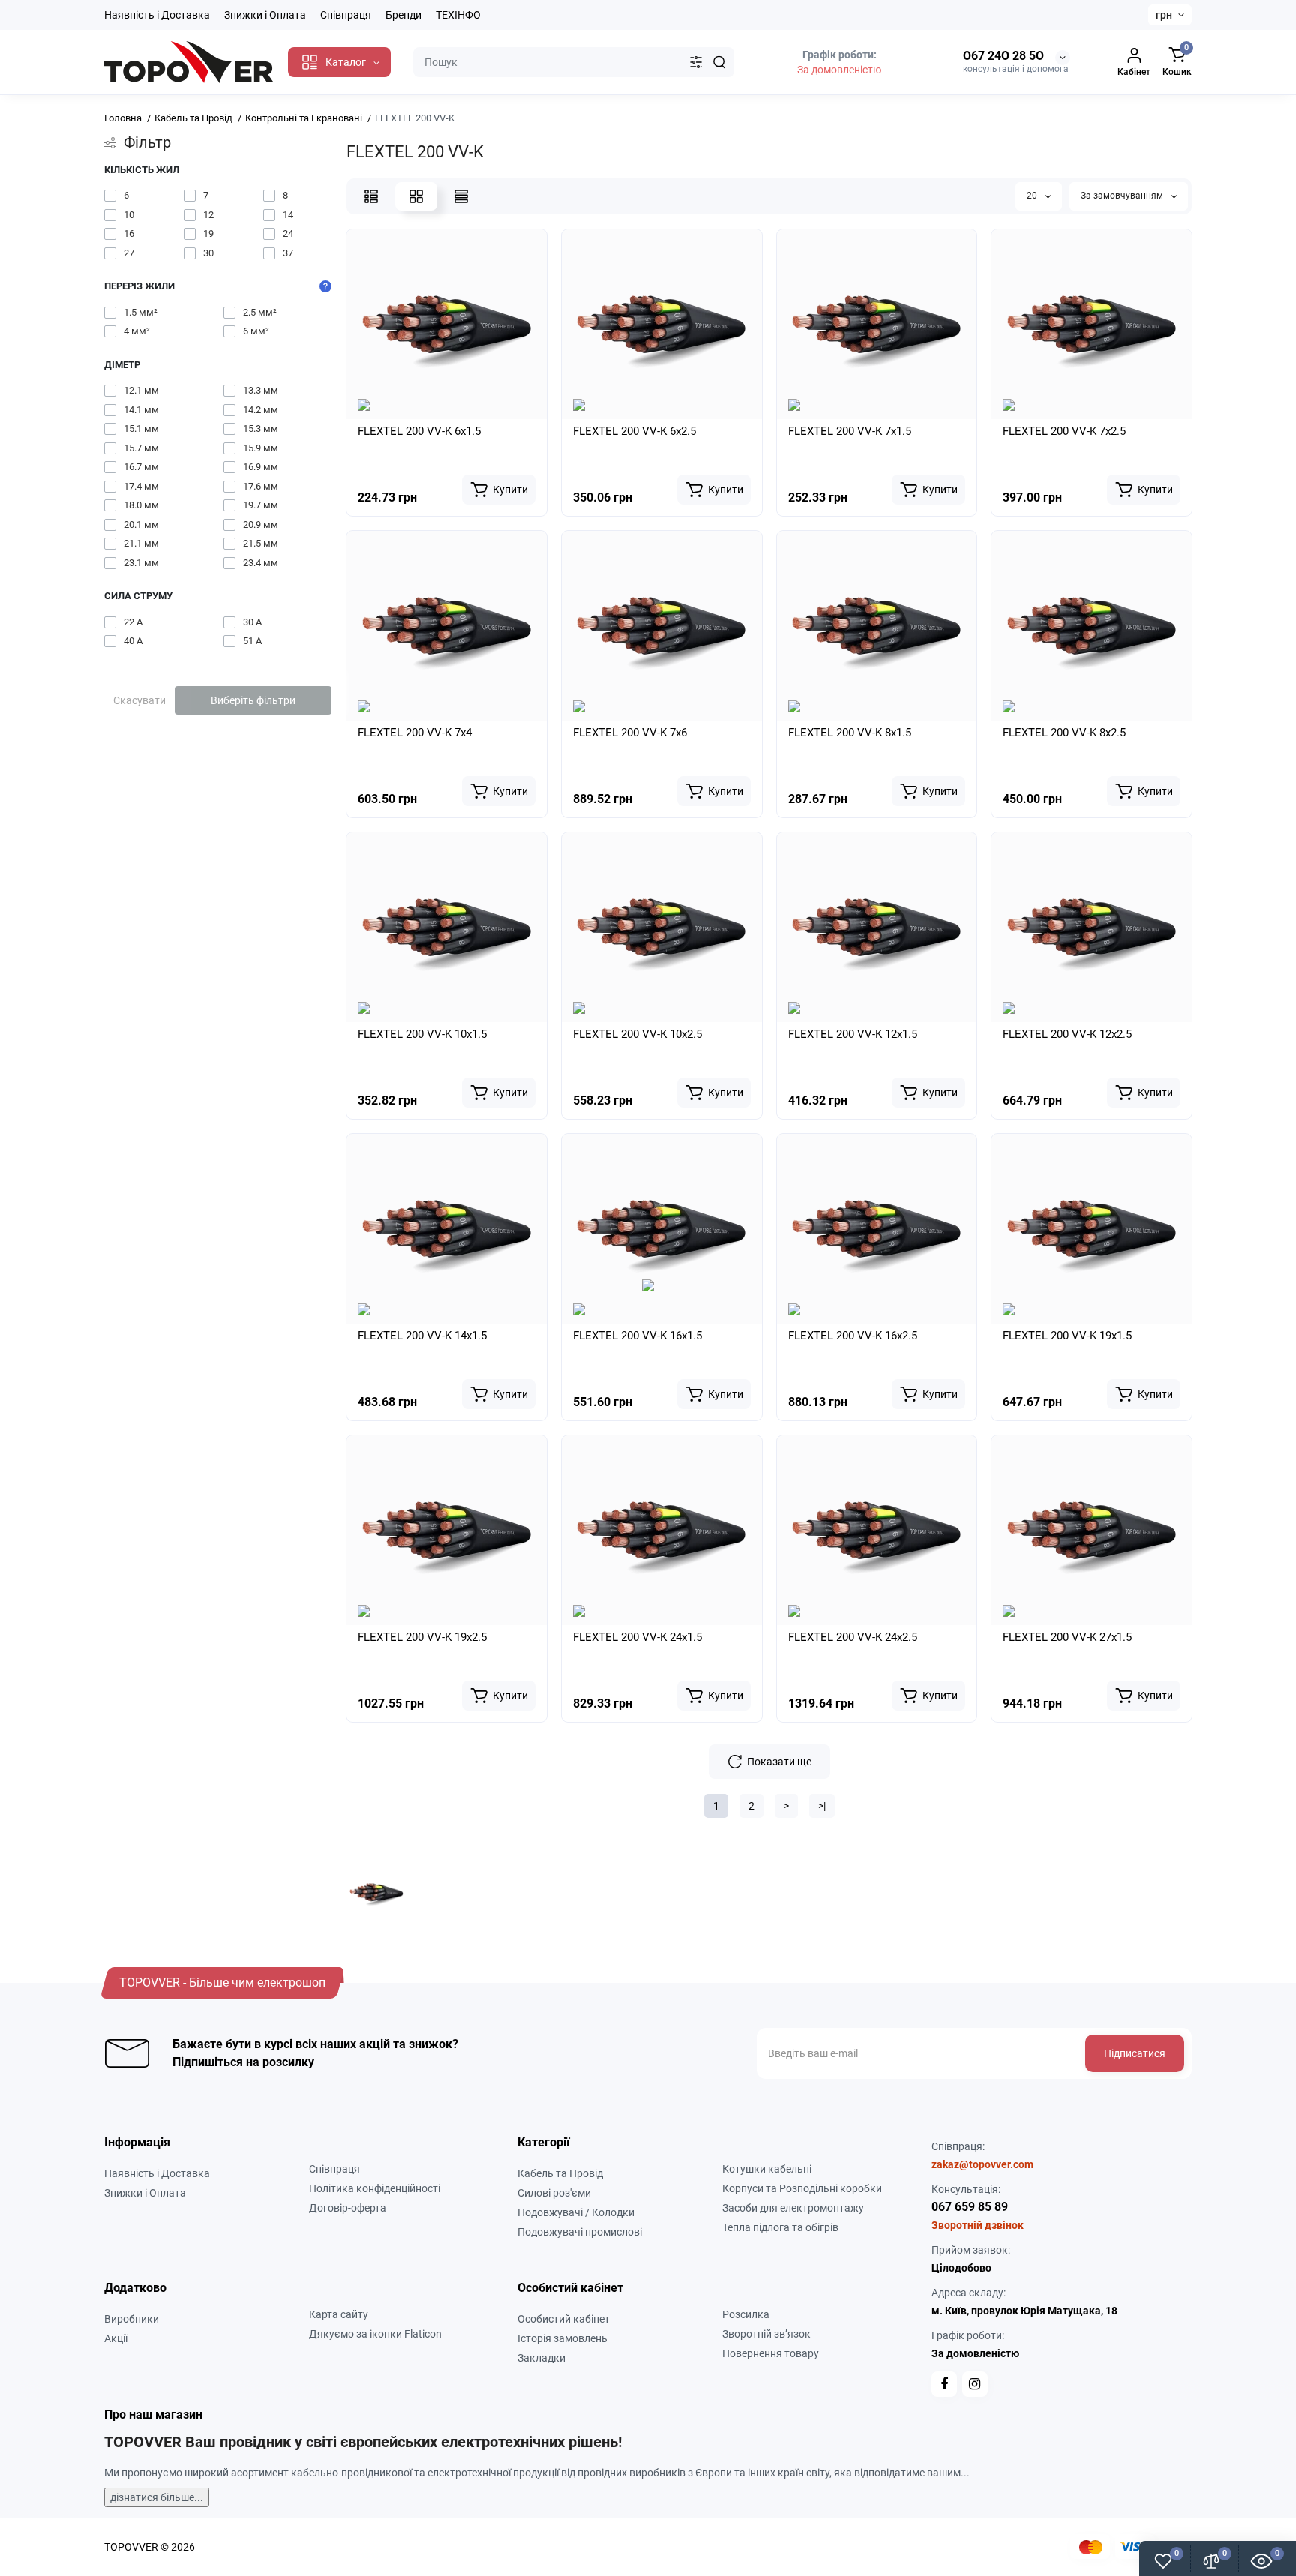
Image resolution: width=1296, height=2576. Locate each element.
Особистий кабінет (564, 2319)
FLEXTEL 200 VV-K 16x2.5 (853, 1336)
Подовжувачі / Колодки (576, 2212)
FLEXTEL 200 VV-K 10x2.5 (637, 1034)
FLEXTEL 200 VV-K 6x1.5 (419, 431)
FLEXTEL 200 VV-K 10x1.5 (422, 1034)
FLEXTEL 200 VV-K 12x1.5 (853, 1034)
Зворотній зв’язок (766, 2334)
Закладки (541, 2358)
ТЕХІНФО (458, 15)
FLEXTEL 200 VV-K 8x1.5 (850, 733)
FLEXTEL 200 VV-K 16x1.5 (637, 1336)
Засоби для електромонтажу (793, 2208)
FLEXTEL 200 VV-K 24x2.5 (853, 1637)
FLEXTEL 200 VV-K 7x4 (415, 733)
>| (822, 1806)
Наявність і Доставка (157, 15)
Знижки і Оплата (265, 15)
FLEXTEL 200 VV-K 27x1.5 (1067, 1637)
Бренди (403, 15)
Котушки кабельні (767, 2169)
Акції (116, 2338)
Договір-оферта (348, 2208)
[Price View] (461, 196)
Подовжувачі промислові (580, 2232)
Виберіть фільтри (253, 700)
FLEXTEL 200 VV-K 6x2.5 (634, 431)
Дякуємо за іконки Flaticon (375, 2334)
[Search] (719, 62)
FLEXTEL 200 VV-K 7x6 (630, 733)
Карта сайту (339, 2314)
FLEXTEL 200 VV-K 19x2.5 (422, 1637)
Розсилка (746, 2314)
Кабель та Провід (560, 2173)
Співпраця (346, 15)
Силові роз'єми (554, 2193)
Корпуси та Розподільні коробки (802, 2188)
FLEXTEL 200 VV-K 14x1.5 (422, 1336)
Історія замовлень (562, 2338)
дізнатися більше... (157, 2497)
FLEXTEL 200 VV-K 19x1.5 (1067, 1336)
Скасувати (139, 700)
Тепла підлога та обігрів (780, 2227)
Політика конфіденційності (375, 2188)
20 (1033, 196)
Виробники (132, 2319)
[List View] (371, 196)
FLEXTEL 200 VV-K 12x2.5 (1067, 1034)
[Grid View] (416, 196)
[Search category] (696, 62)
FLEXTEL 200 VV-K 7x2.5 (1064, 431)
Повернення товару (771, 2353)
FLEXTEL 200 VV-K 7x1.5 (850, 431)
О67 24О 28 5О (1003, 56)
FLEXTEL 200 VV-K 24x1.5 (637, 1637)
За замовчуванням (1123, 196)
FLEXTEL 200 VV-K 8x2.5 (1064, 733)
